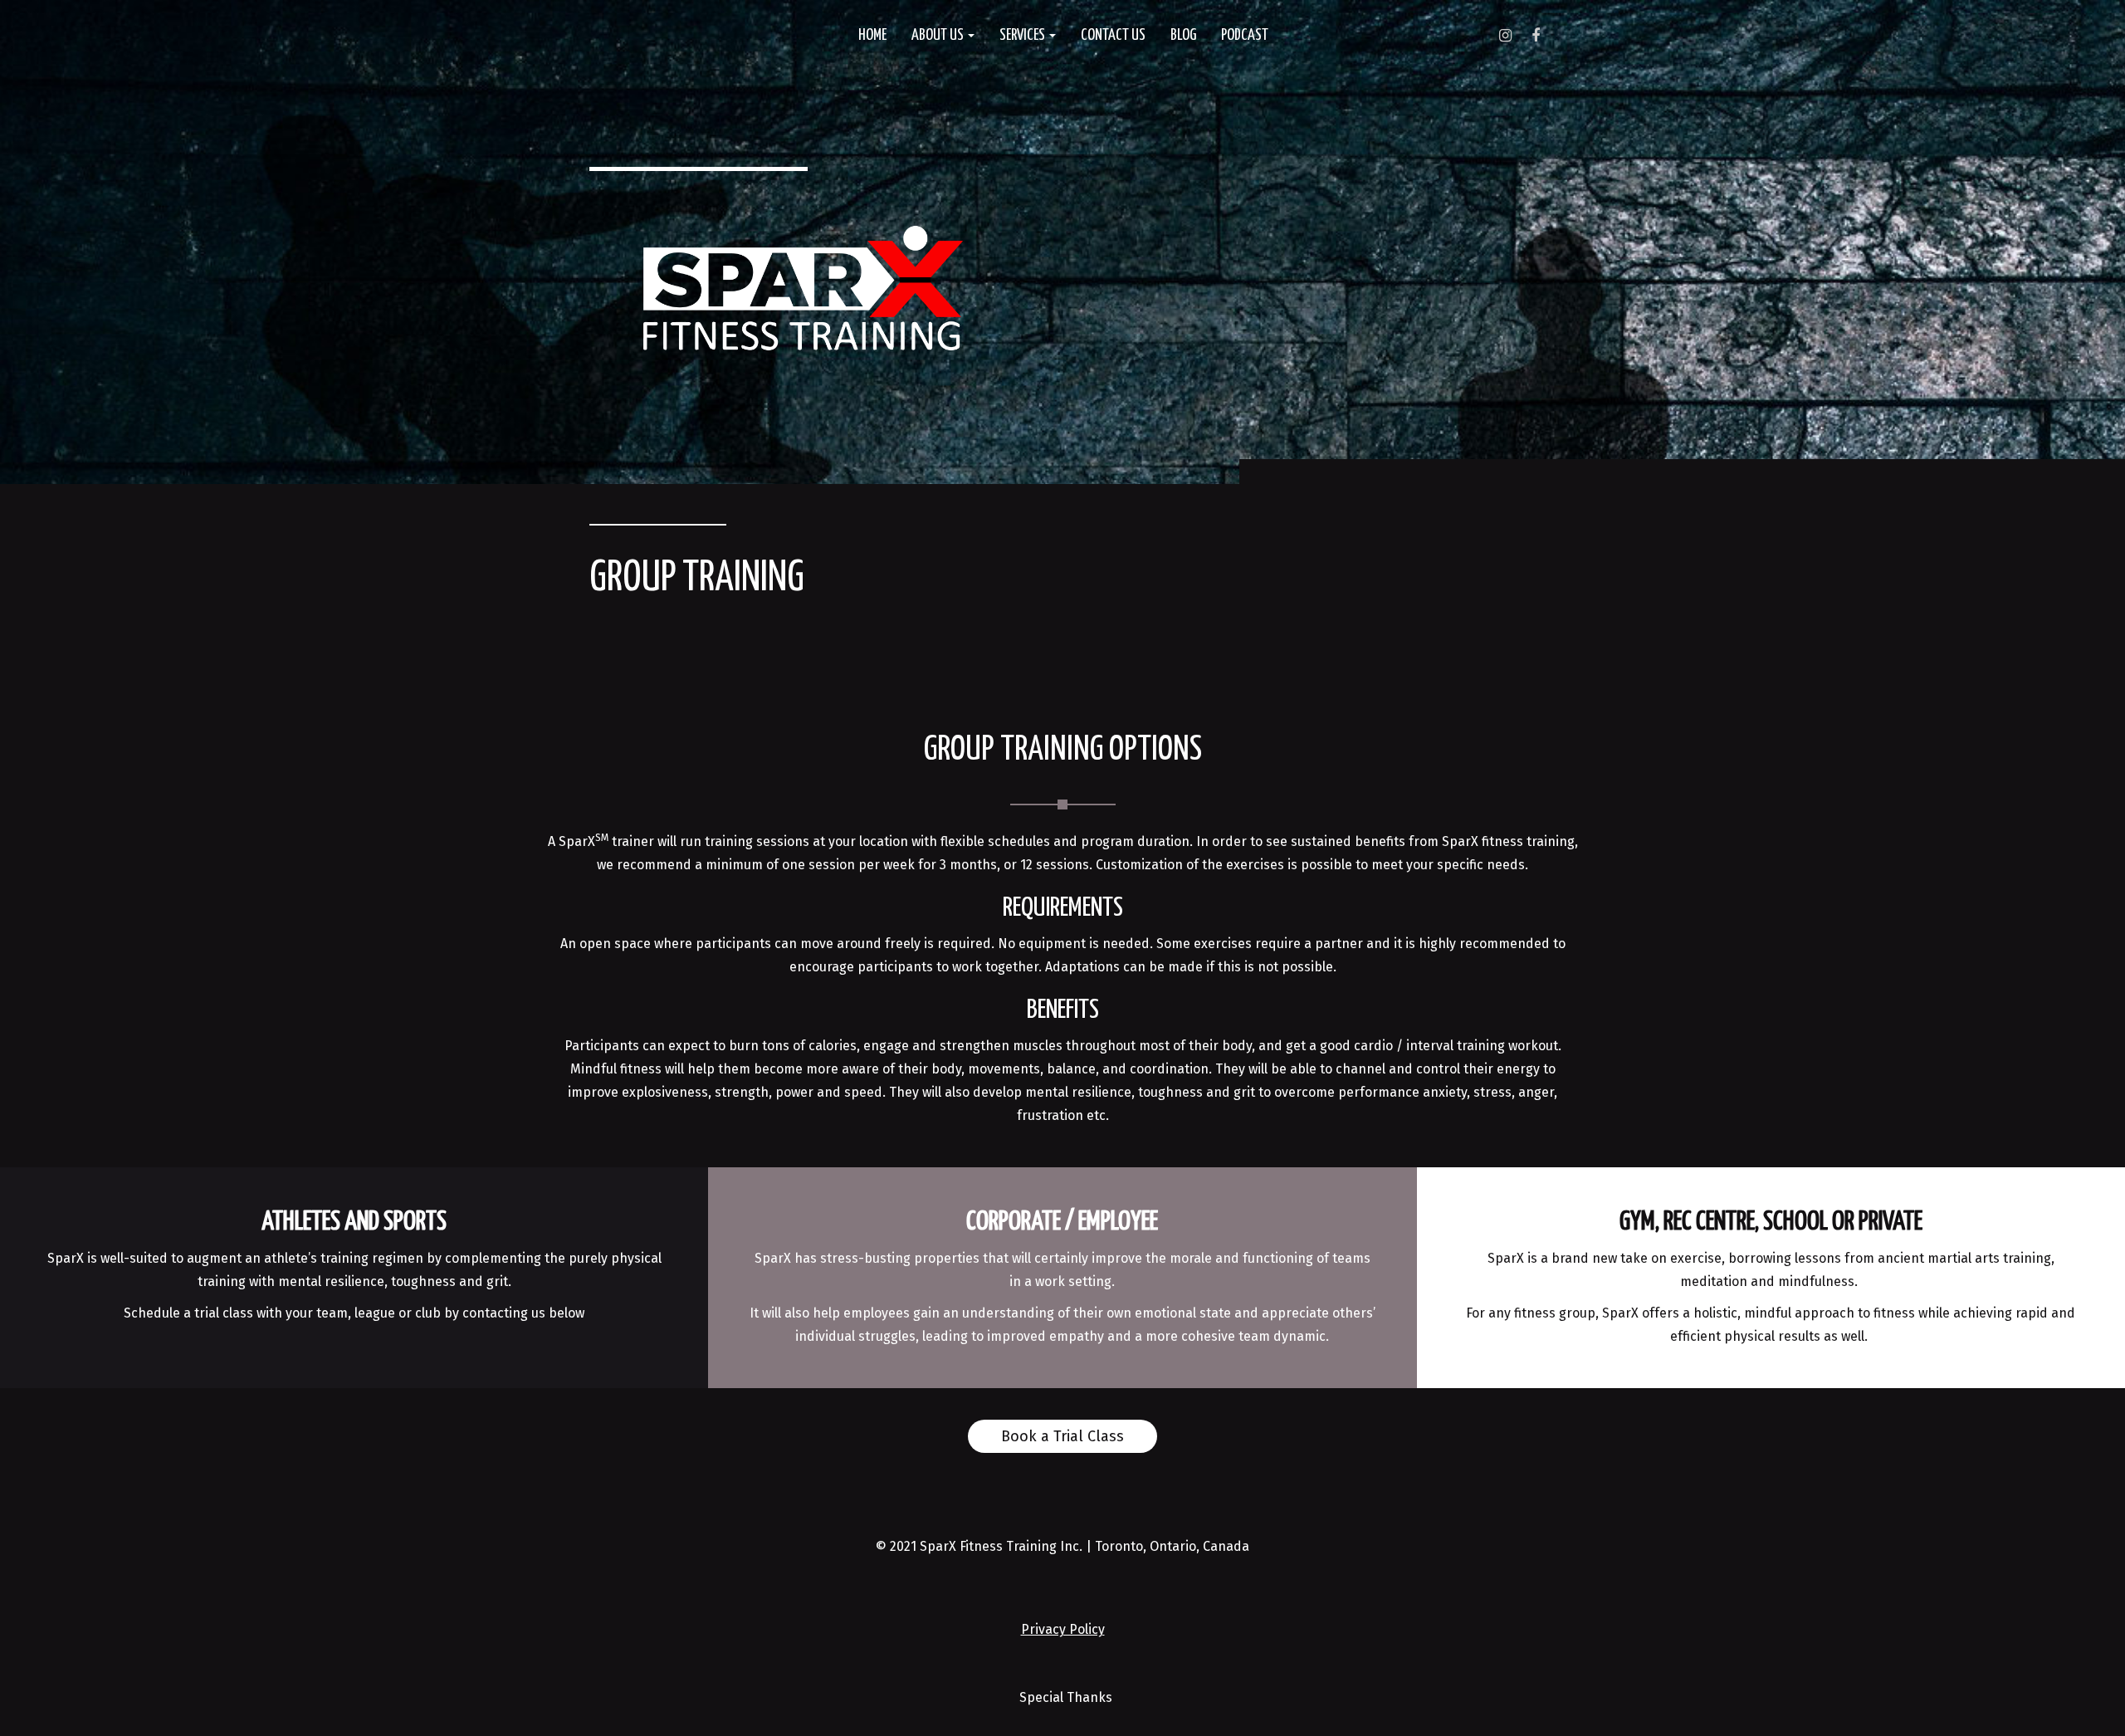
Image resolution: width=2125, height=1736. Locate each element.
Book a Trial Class (1062, 1436)
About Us (939, 35)
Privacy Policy (1063, 1629)
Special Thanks (1066, 1697)
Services (1023, 35)
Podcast (1245, 35)
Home (872, 35)
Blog (1183, 35)
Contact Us (1113, 35)
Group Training (697, 579)
